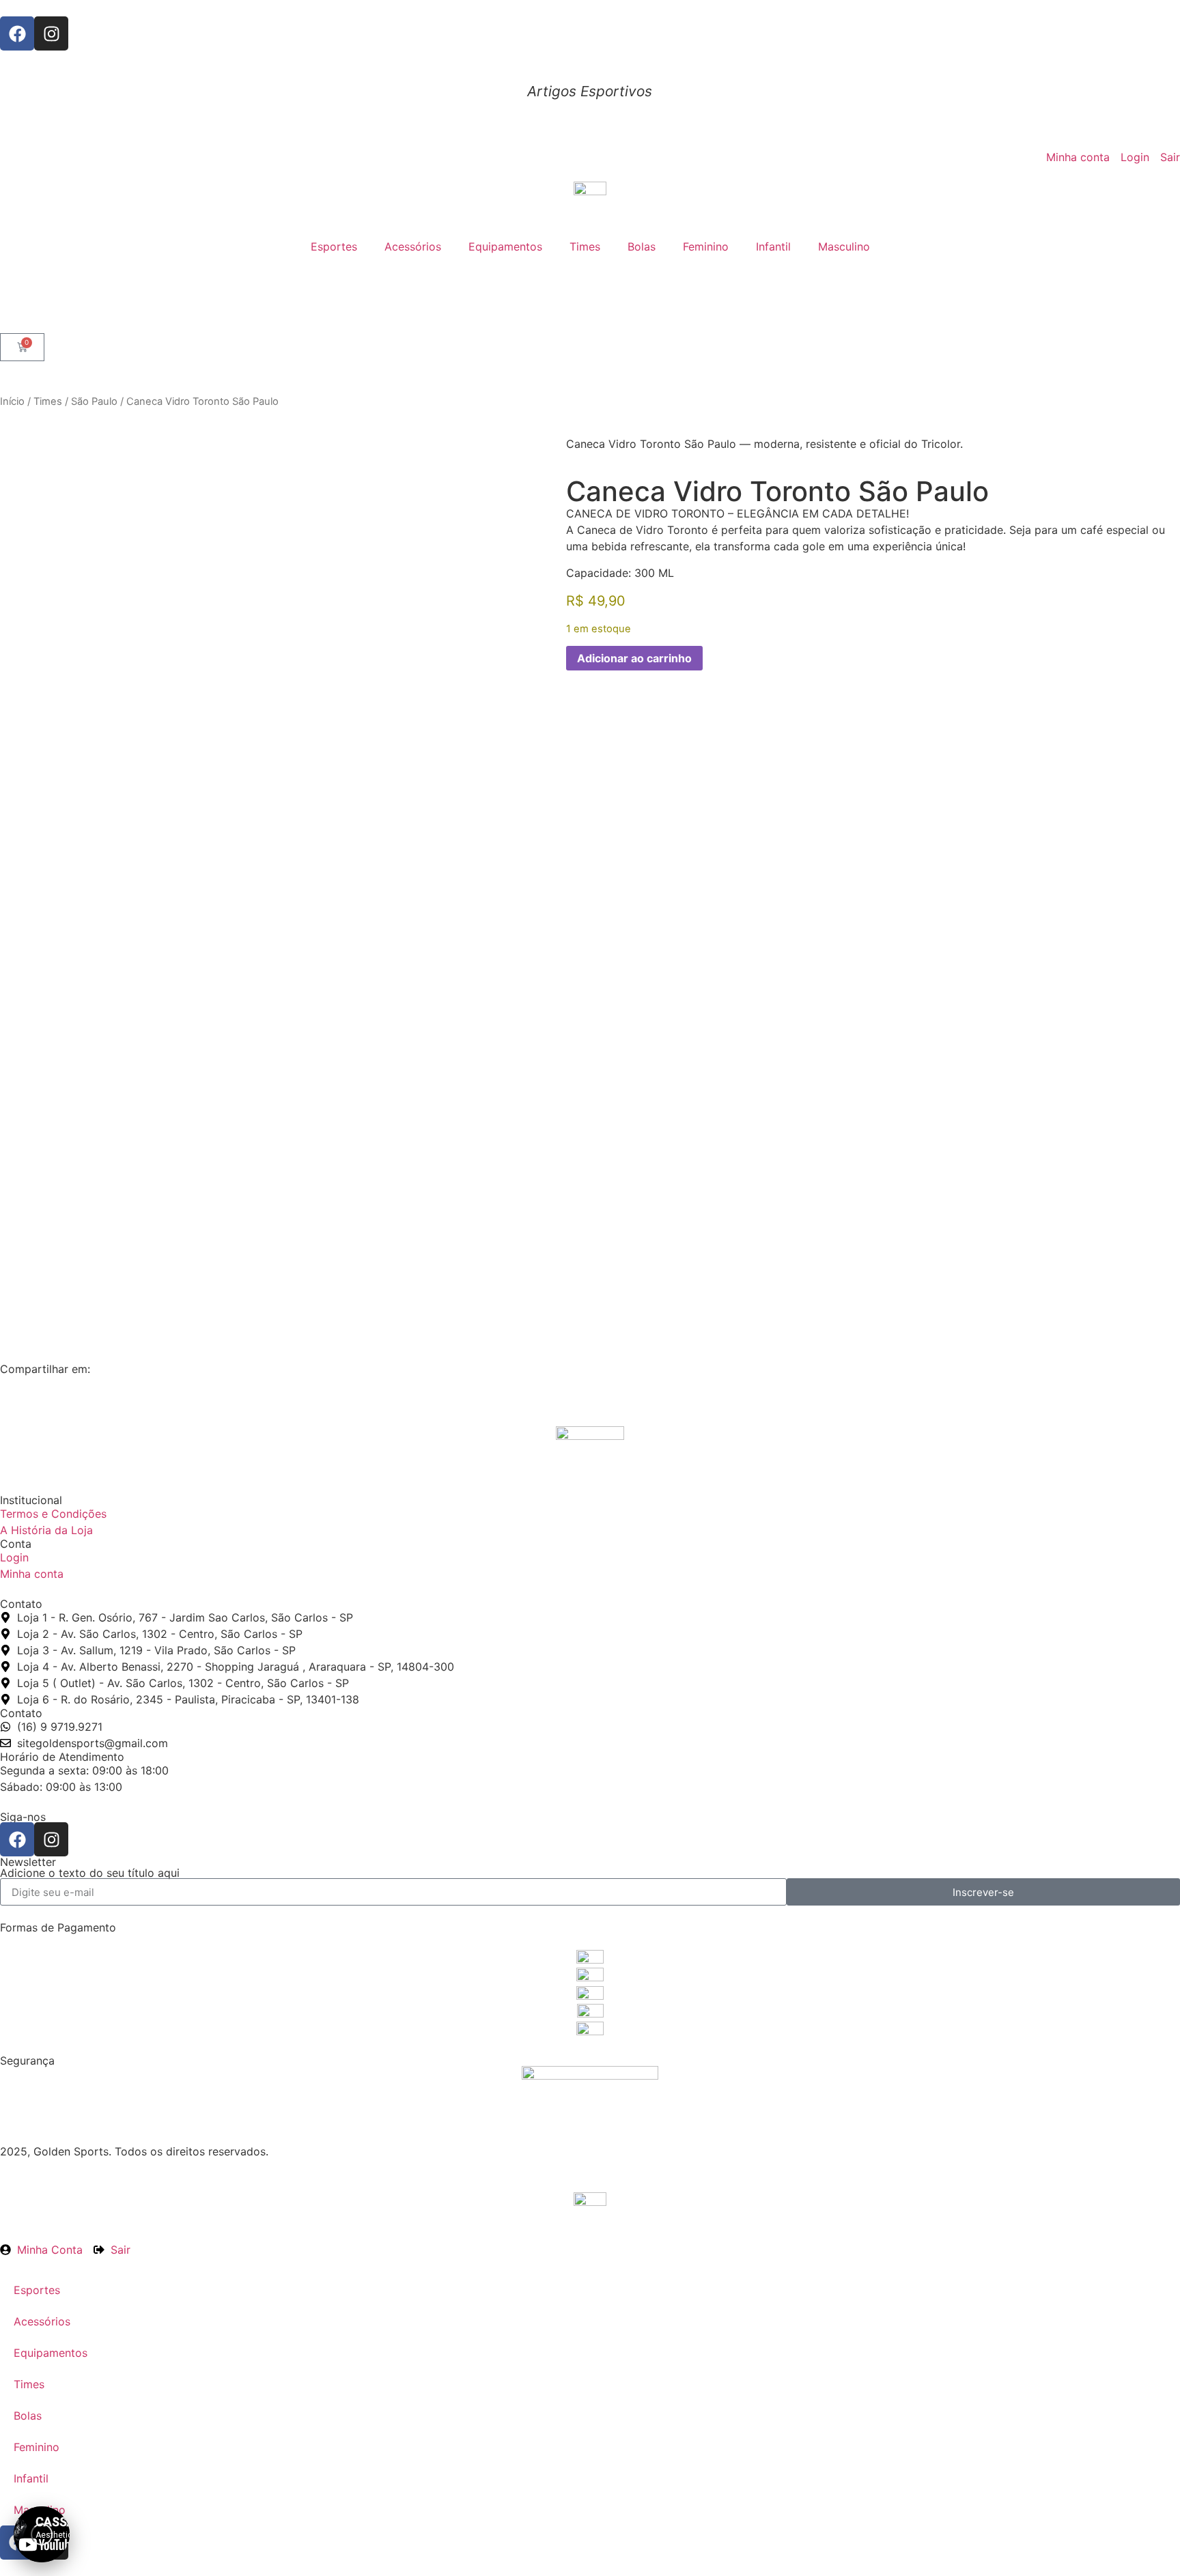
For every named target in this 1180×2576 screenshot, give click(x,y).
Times (585, 246)
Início (12, 401)
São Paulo (94, 401)
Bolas (642, 246)
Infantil (773, 246)
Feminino (706, 246)
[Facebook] (17, 33)
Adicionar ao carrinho (634, 658)
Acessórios (413, 246)
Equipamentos (505, 246)
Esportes (334, 246)
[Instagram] (51, 33)
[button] (42, 2534)
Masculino (844, 246)
